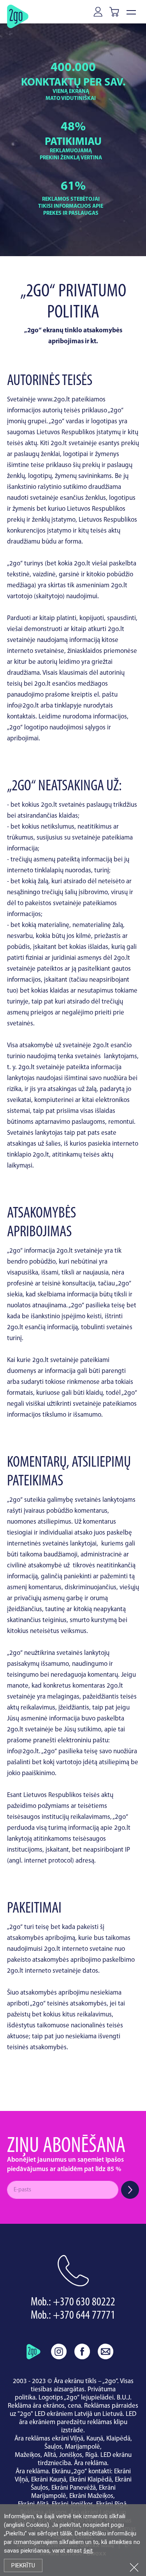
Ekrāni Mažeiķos (91, 2496)
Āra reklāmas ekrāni (42, 2439)
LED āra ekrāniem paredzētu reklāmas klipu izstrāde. (78, 2422)
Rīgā (91, 2455)
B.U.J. (124, 2398)
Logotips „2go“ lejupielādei (76, 2398)
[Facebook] (82, 2351)
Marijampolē (83, 2447)
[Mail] (106, 2351)
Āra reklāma (91, 2463)
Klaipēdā (118, 2439)
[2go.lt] (18, 16)
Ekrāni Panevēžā (74, 2488)
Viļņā (77, 2439)
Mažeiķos (28, 2455)
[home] (33, 2351)
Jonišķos (71, 2455)
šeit (88, 2551)
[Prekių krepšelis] (116, 12)
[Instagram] (59, 2351)
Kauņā (95, 2439)
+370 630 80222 (84, 2302)
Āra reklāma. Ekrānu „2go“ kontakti (63, 2472)
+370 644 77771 (84, 2316)
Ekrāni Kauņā (49, 2480)
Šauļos (53, 2447)
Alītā (50, 2455)
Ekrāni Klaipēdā (91, 2480)
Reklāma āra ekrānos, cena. (45, 2406)
